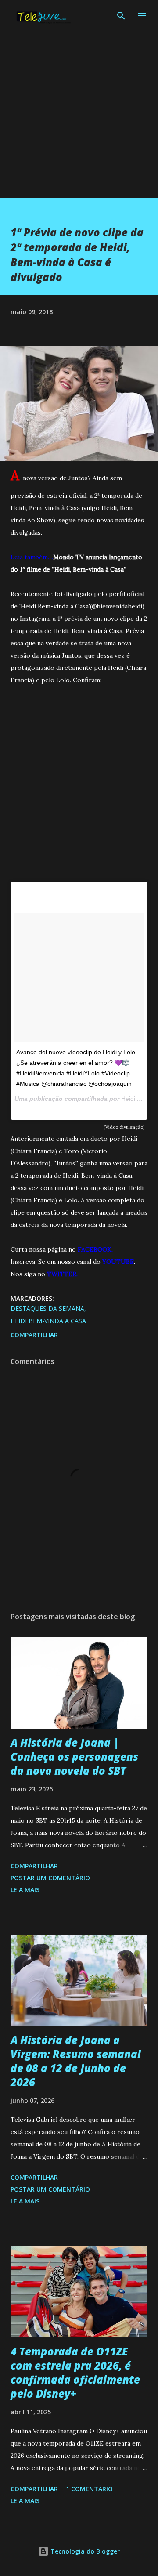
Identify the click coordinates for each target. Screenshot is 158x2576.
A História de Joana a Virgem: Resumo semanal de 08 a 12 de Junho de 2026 (76, 2061)
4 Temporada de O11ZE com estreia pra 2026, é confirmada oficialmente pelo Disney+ (75, 2372)
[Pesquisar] (121, 16)
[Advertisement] (79, 119)
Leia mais (25, 1890)
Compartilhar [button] (34, 1335)
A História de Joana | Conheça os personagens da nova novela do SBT (74, 1757)
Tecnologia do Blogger (84, 2551)
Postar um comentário (50, 1878)
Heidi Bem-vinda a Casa (48, 1321)
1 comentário (89, 2489)
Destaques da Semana (47, 1308)
